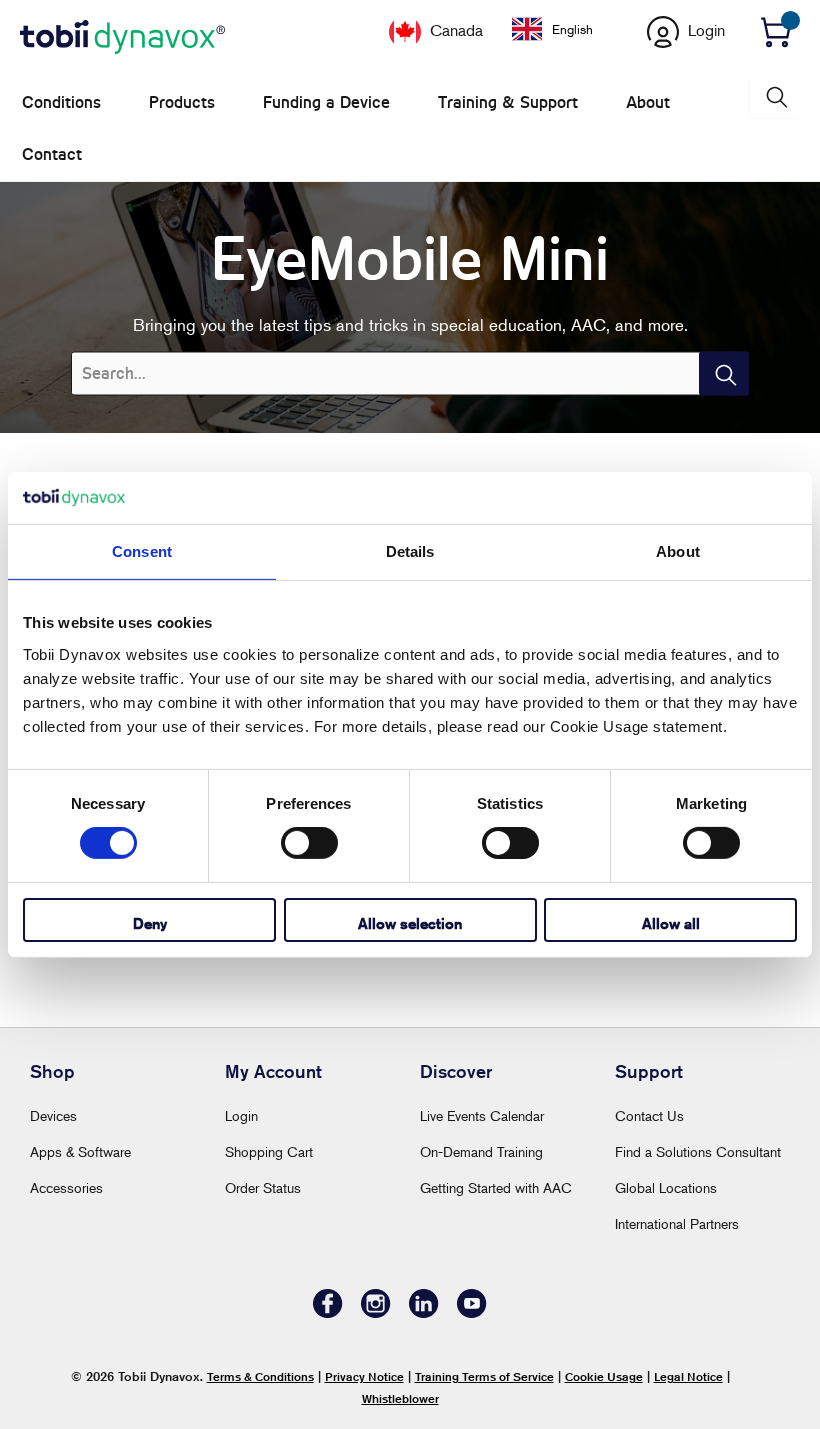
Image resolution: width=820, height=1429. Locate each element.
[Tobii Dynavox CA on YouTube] (472, 1312)
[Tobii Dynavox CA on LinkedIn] (424, 1312)
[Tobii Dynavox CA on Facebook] (328, 1312)
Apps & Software (80, 1151)
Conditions (61, 102)
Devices (53, 1115)
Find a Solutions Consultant (698, 1151)
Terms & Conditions (260, 1376)
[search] (775, 97)
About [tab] (678, 551)
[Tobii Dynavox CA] (122, 38)
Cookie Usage (604, 1376)
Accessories (66, 1187)
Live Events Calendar (482, 1115)
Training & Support (508, 102)
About (648, 102)
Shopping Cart (269, 1151)
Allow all (671, 923)
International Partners (677, 1223)
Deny (150, 923)
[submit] (724, 373)
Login (241, 1115)
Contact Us (649, 1115)
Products (182, 102)
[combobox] (567, 29)
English (572, 29)
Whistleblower (400, 1398)
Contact (52, 154)
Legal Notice (688, 1376)
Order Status (263, 1187)
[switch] (309, 843)
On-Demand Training (481, 1151)
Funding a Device (326, 102)
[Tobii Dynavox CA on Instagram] (376, 1312)
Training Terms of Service (484, 1376)
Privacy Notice (364, 1376)
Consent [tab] (142, 551)
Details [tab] (410, 551)
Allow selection (410, 923)
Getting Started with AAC (496, 1187)
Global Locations (666, 1187)
